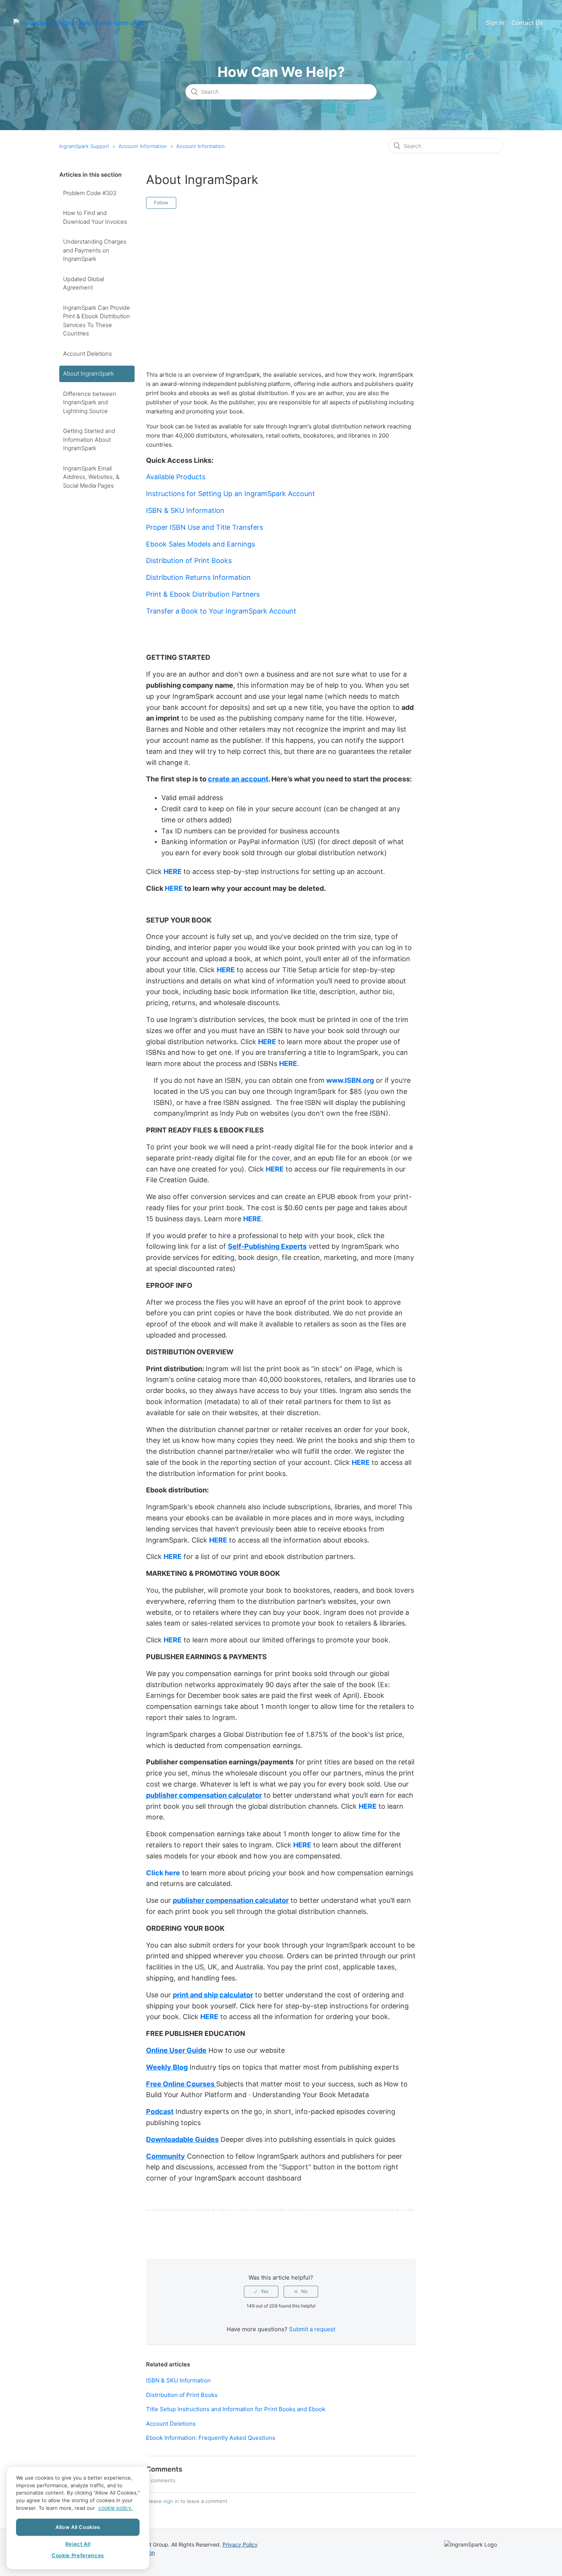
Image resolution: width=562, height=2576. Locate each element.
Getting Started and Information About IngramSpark (89, 439)
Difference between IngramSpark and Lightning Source (90, 402)
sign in (171, 2501)
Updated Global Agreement (84, 283)
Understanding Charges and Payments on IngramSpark (95, 250)
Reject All (78, 2544)
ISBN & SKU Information (178, 2380)
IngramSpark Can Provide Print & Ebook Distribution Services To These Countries (97, 321)
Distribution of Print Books (182, 2395)
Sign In (495, 23)
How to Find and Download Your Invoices (95, 217)
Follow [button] (161, 203)
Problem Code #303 (90, 193)
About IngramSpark (89, 373)
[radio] (261, 2291)
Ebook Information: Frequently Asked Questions (211, 2438)
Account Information (143, 146)
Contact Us (527, 23)
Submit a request (312, 2329)
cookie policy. (115, 2508)
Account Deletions (88, 354)
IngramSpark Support (84, 146)
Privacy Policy (240, 2544)
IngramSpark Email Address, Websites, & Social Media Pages (91, 477)
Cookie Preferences (78, 2556)
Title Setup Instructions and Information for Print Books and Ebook (236, 2409)
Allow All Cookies (78, 2527)
